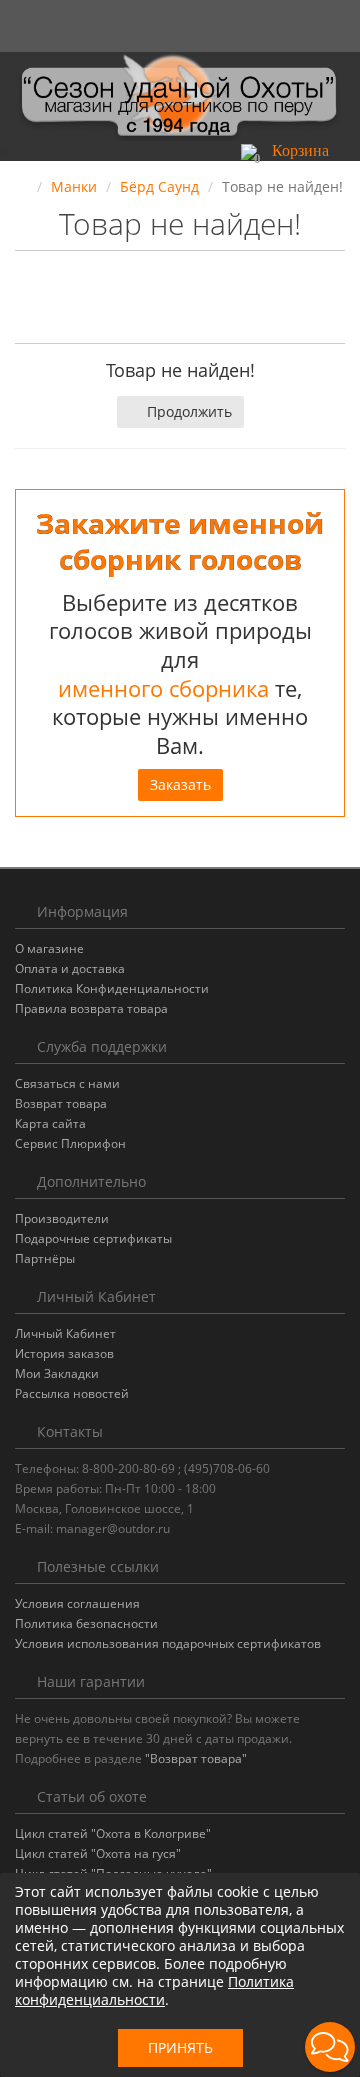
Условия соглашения (77, 1603)
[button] (293, 150)
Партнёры (45, 1258)
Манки (74, 186)
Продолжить (189, 411)
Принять (180, 2047)
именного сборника (163, 688)
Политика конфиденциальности (154, 1990)
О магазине (49, 948)
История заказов (64, 1353)
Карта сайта (50, 1123)
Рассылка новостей (72, 1393)
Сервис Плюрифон (70, 1143)
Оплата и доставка (70, 968)
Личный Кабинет (65, 1333)
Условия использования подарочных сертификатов (168, 1643)
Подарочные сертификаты (93, 1238)
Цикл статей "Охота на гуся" (98, 1853)
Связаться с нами (67, 1083)
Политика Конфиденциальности (112, 988)
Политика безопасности (86, 1623)
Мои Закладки (57, 1373)
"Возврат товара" (196, 1758)
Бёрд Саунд (159, 186)
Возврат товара (61, 1103)
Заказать (180, 784)
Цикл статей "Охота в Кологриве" (113, 1833)
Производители (62, 1218)
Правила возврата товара (91, 1008)
